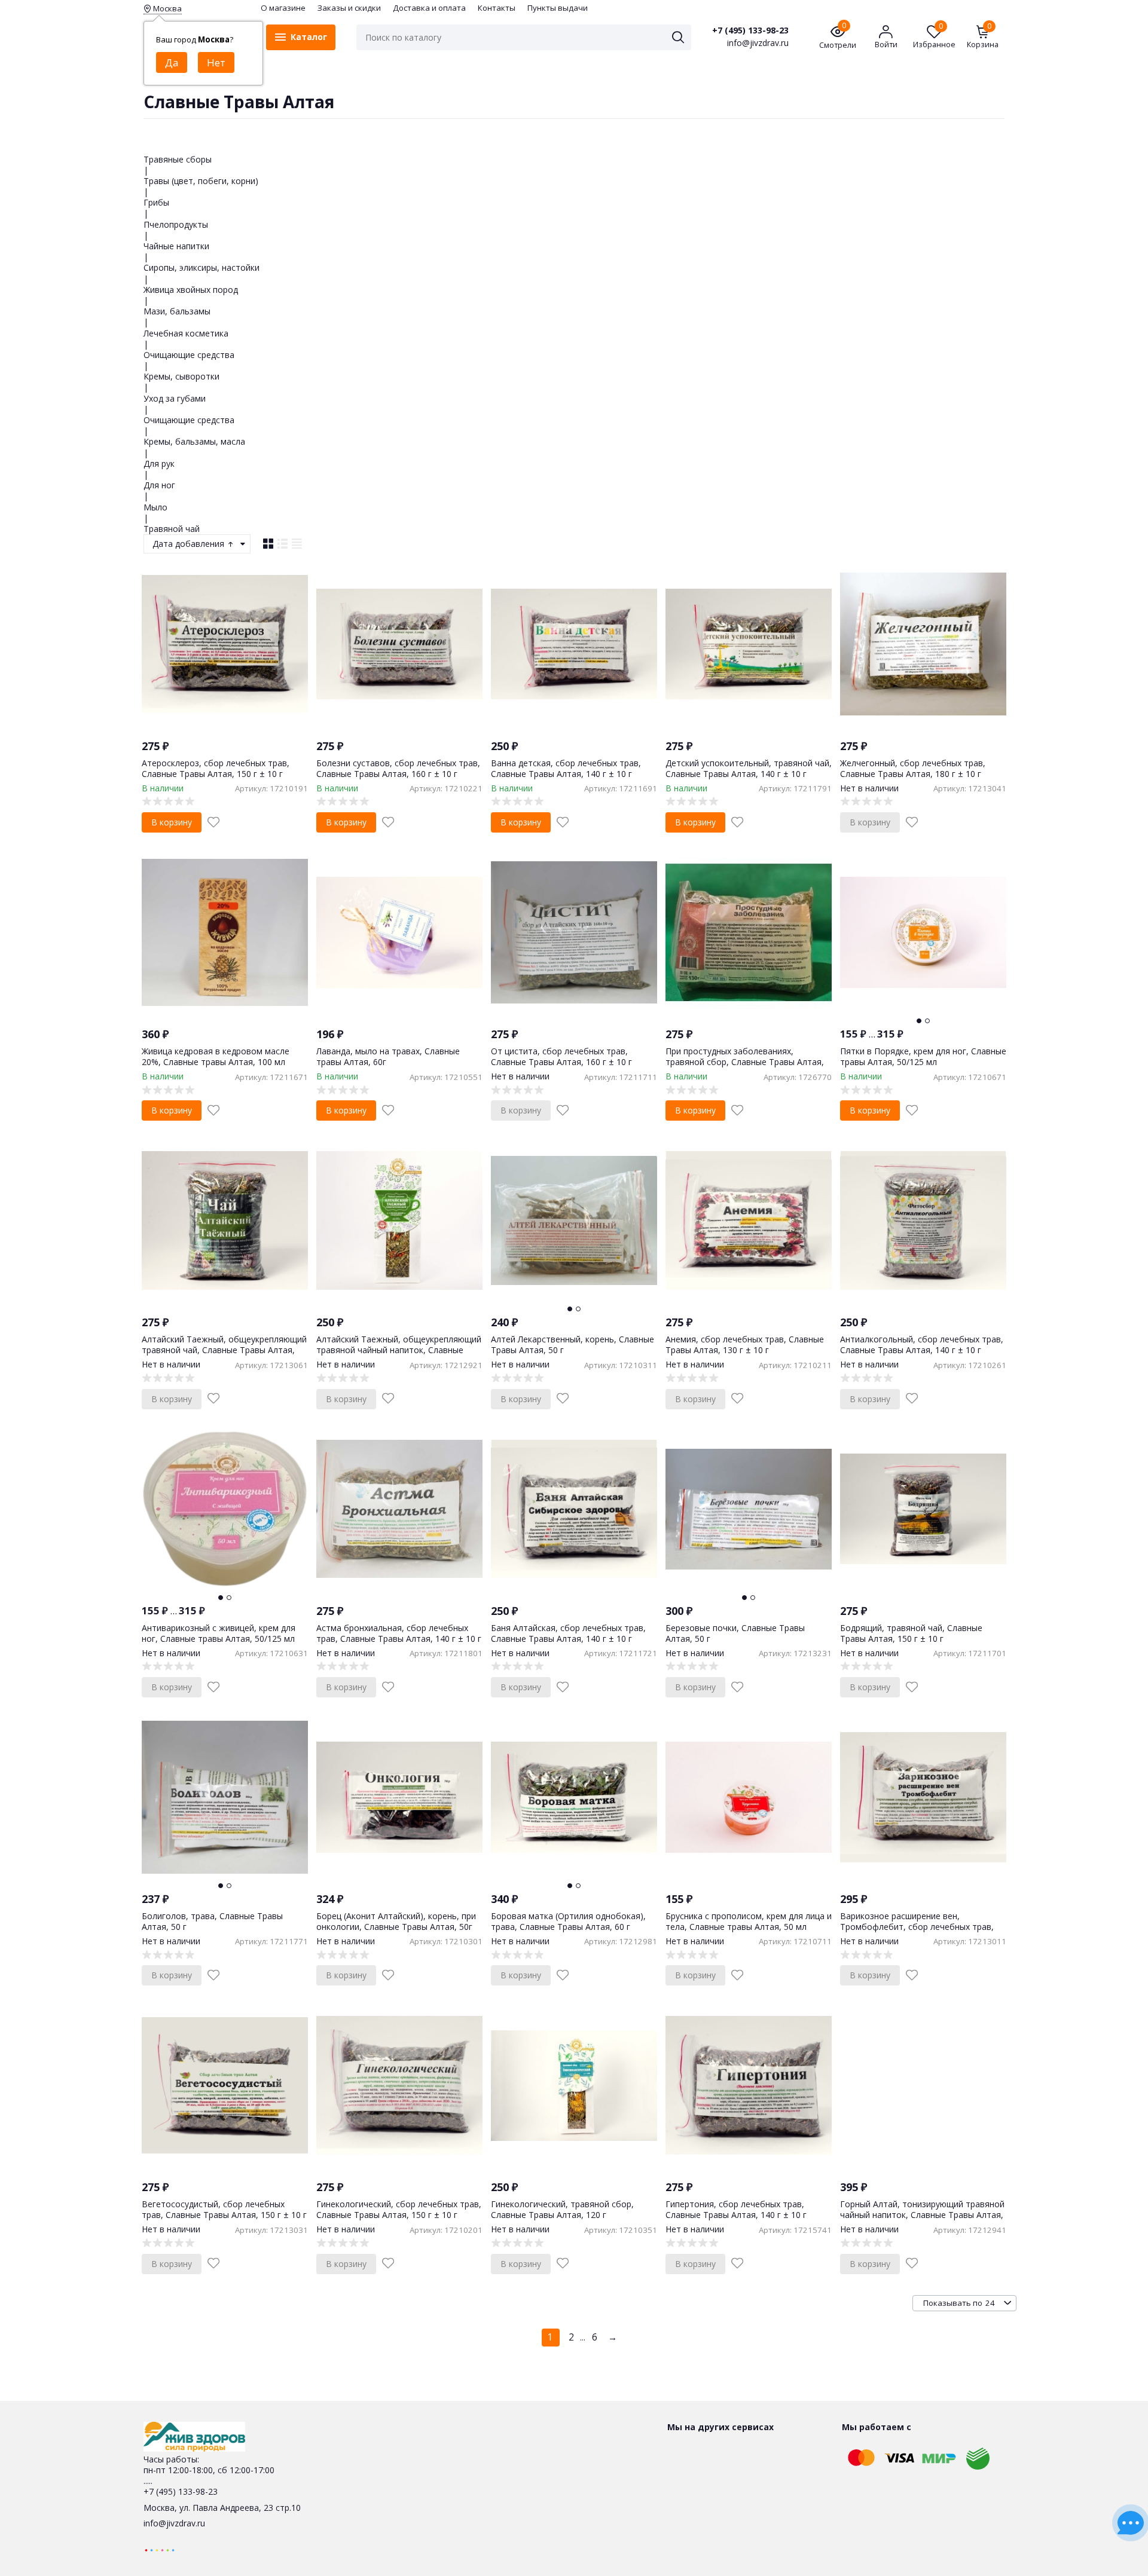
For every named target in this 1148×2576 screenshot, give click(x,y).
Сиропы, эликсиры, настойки (201, 267)
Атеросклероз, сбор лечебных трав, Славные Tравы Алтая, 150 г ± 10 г (216, 768)
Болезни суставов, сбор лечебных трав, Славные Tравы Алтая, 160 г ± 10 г (398, 768)
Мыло (155, 507)
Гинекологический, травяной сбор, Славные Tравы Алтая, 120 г (562, 2209)
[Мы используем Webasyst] (160, 2549)
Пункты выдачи (558, 8)
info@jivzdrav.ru (174, 2523)
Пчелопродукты (176, 224)
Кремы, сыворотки (181, 376)
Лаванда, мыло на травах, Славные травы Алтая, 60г (388, 1056)
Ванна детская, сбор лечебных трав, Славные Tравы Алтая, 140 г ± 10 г (566, 768)
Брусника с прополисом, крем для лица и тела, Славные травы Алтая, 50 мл (749, 1921)
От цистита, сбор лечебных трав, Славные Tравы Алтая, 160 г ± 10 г (561, 1056)
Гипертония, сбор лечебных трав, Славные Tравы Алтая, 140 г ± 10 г (736, 2209)
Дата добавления (190, 544)
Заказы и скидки (349, 8)
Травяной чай (172, 529)
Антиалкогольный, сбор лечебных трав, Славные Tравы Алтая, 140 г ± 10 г (922, 1344)
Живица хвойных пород (191, 290)
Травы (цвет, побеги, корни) (201, 181)
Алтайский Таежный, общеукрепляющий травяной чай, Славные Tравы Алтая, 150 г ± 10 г (224, 1350)
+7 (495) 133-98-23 (750, 30)
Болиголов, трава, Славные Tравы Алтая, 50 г (212, 1921)
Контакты (497, 8)
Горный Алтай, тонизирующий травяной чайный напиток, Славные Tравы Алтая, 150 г (922, 2215)
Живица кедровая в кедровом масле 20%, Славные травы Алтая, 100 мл (216, 1056)
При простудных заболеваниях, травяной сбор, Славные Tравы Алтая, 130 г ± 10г (745, 1062)
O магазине (283, 8)
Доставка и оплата (429, 8)
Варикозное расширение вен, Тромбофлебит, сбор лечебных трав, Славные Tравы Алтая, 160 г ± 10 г (917, 1927)
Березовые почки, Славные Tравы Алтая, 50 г (735, 1633)
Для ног (159, 485)
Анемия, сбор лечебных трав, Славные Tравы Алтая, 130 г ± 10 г (745, 1344)
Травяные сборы (178, 159)
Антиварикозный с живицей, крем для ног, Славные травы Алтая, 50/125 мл (219, 1633)
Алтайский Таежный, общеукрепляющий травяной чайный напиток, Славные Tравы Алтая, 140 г (399, 1350)
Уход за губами (175, 398)
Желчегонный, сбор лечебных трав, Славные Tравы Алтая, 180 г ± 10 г (913, 768)
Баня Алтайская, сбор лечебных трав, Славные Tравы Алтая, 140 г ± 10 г (568, 1633)
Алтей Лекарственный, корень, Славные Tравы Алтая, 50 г (573, 1344)
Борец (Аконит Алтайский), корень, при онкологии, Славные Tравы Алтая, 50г (396, 1921)
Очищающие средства (189, 355)
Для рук (159, 464)
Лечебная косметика (186, 333)
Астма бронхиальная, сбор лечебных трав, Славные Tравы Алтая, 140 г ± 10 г (399, 1633)
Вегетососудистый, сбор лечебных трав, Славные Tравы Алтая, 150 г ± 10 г (224, 2209)
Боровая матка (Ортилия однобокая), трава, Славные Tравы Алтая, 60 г (568, 1921)
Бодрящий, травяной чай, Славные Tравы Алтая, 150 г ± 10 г (911, 1633)
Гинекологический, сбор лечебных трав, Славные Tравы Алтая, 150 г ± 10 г (399, 2209)
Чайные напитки (176, 246)
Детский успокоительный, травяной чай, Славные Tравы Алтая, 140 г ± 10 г (749, 768)
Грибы (156, 202)
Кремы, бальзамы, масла (194, 441)
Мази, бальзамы (177, 311)
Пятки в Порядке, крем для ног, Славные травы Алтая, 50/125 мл (923, 1056)
